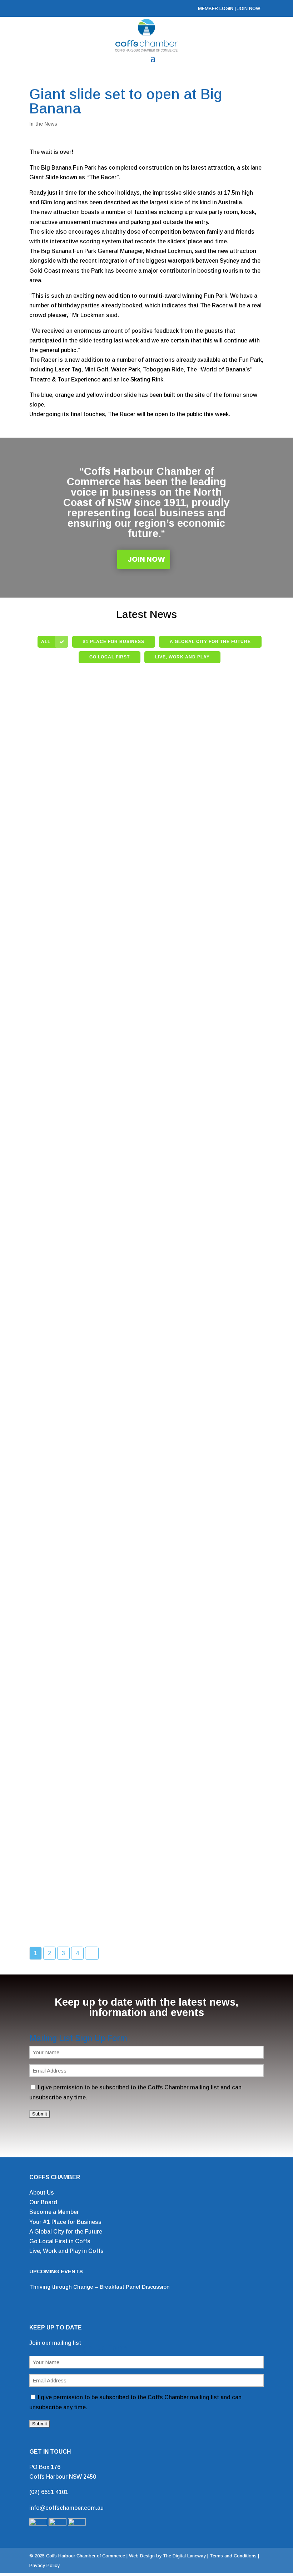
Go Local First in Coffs (60, 2241)
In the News (43, 124)
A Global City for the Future (66, 2232)
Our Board (43, 2202)
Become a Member (54, 2212)
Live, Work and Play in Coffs (66, 2251)
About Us (42, 2193)
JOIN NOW (249, 8)
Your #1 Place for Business (65, 2222)
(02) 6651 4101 (49, 2492)
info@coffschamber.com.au (66, 2508)
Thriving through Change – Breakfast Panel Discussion (100, 2287)
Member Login (216, 8)
